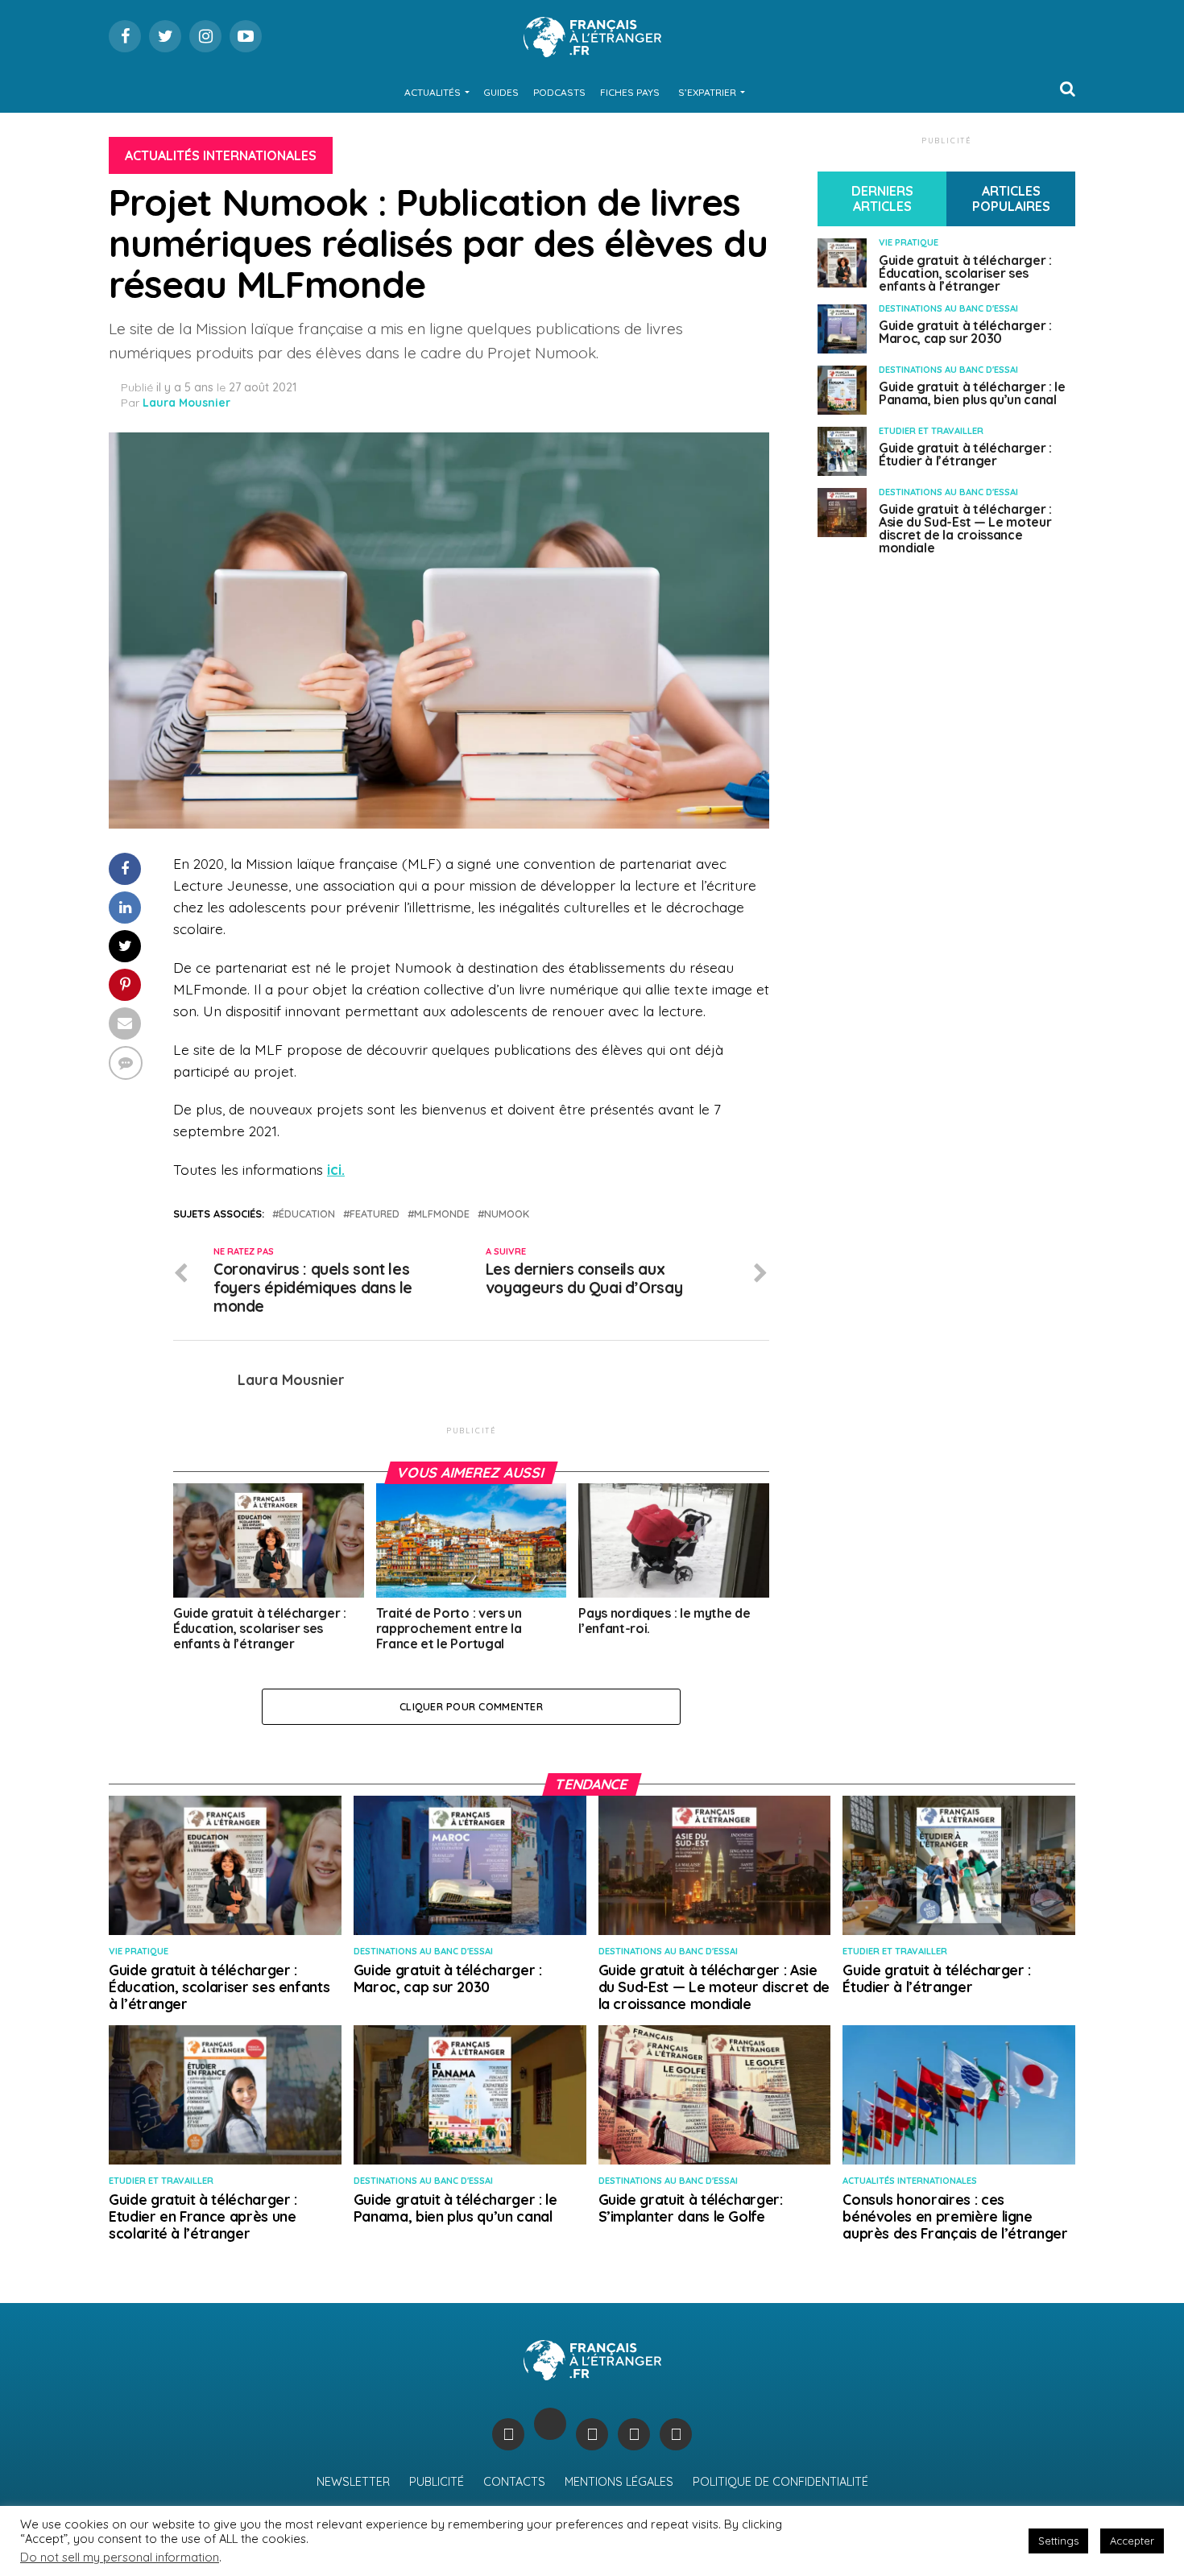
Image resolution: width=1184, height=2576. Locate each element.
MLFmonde (442, 1214)
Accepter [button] (1132, 2541)
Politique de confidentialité (780, 2482)
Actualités (433, 92)
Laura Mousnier (186, 403)
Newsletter (353, 2482)
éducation (307, 1214)
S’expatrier (707, 92)
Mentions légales (619, 2482)
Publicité (437, 2482)
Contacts (514, 2482)
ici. (336, 1169)
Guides (501, 92)
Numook (507, 1214)
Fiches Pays (630, 92)
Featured (375, 1214)
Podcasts (559, 92)
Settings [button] (1058, 2541)
